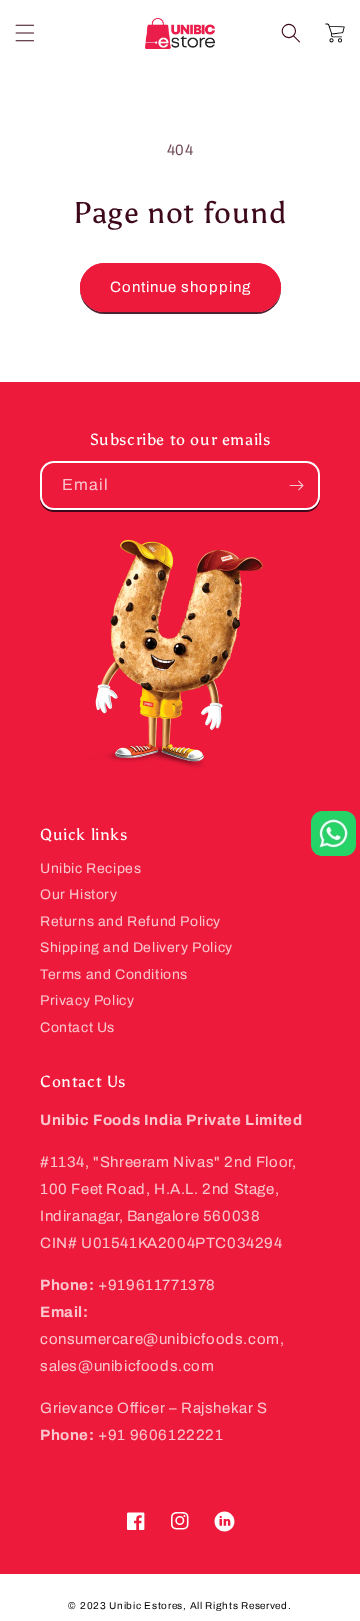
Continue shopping (180, 287)
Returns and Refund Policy (130, 921)
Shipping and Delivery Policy (136, 947)
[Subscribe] (296, 485)
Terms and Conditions (114, 974)
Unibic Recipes (90, 868)
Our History (79, 894)
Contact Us (77, 1027)
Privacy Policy (87, 1000)
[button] (25, 33)
